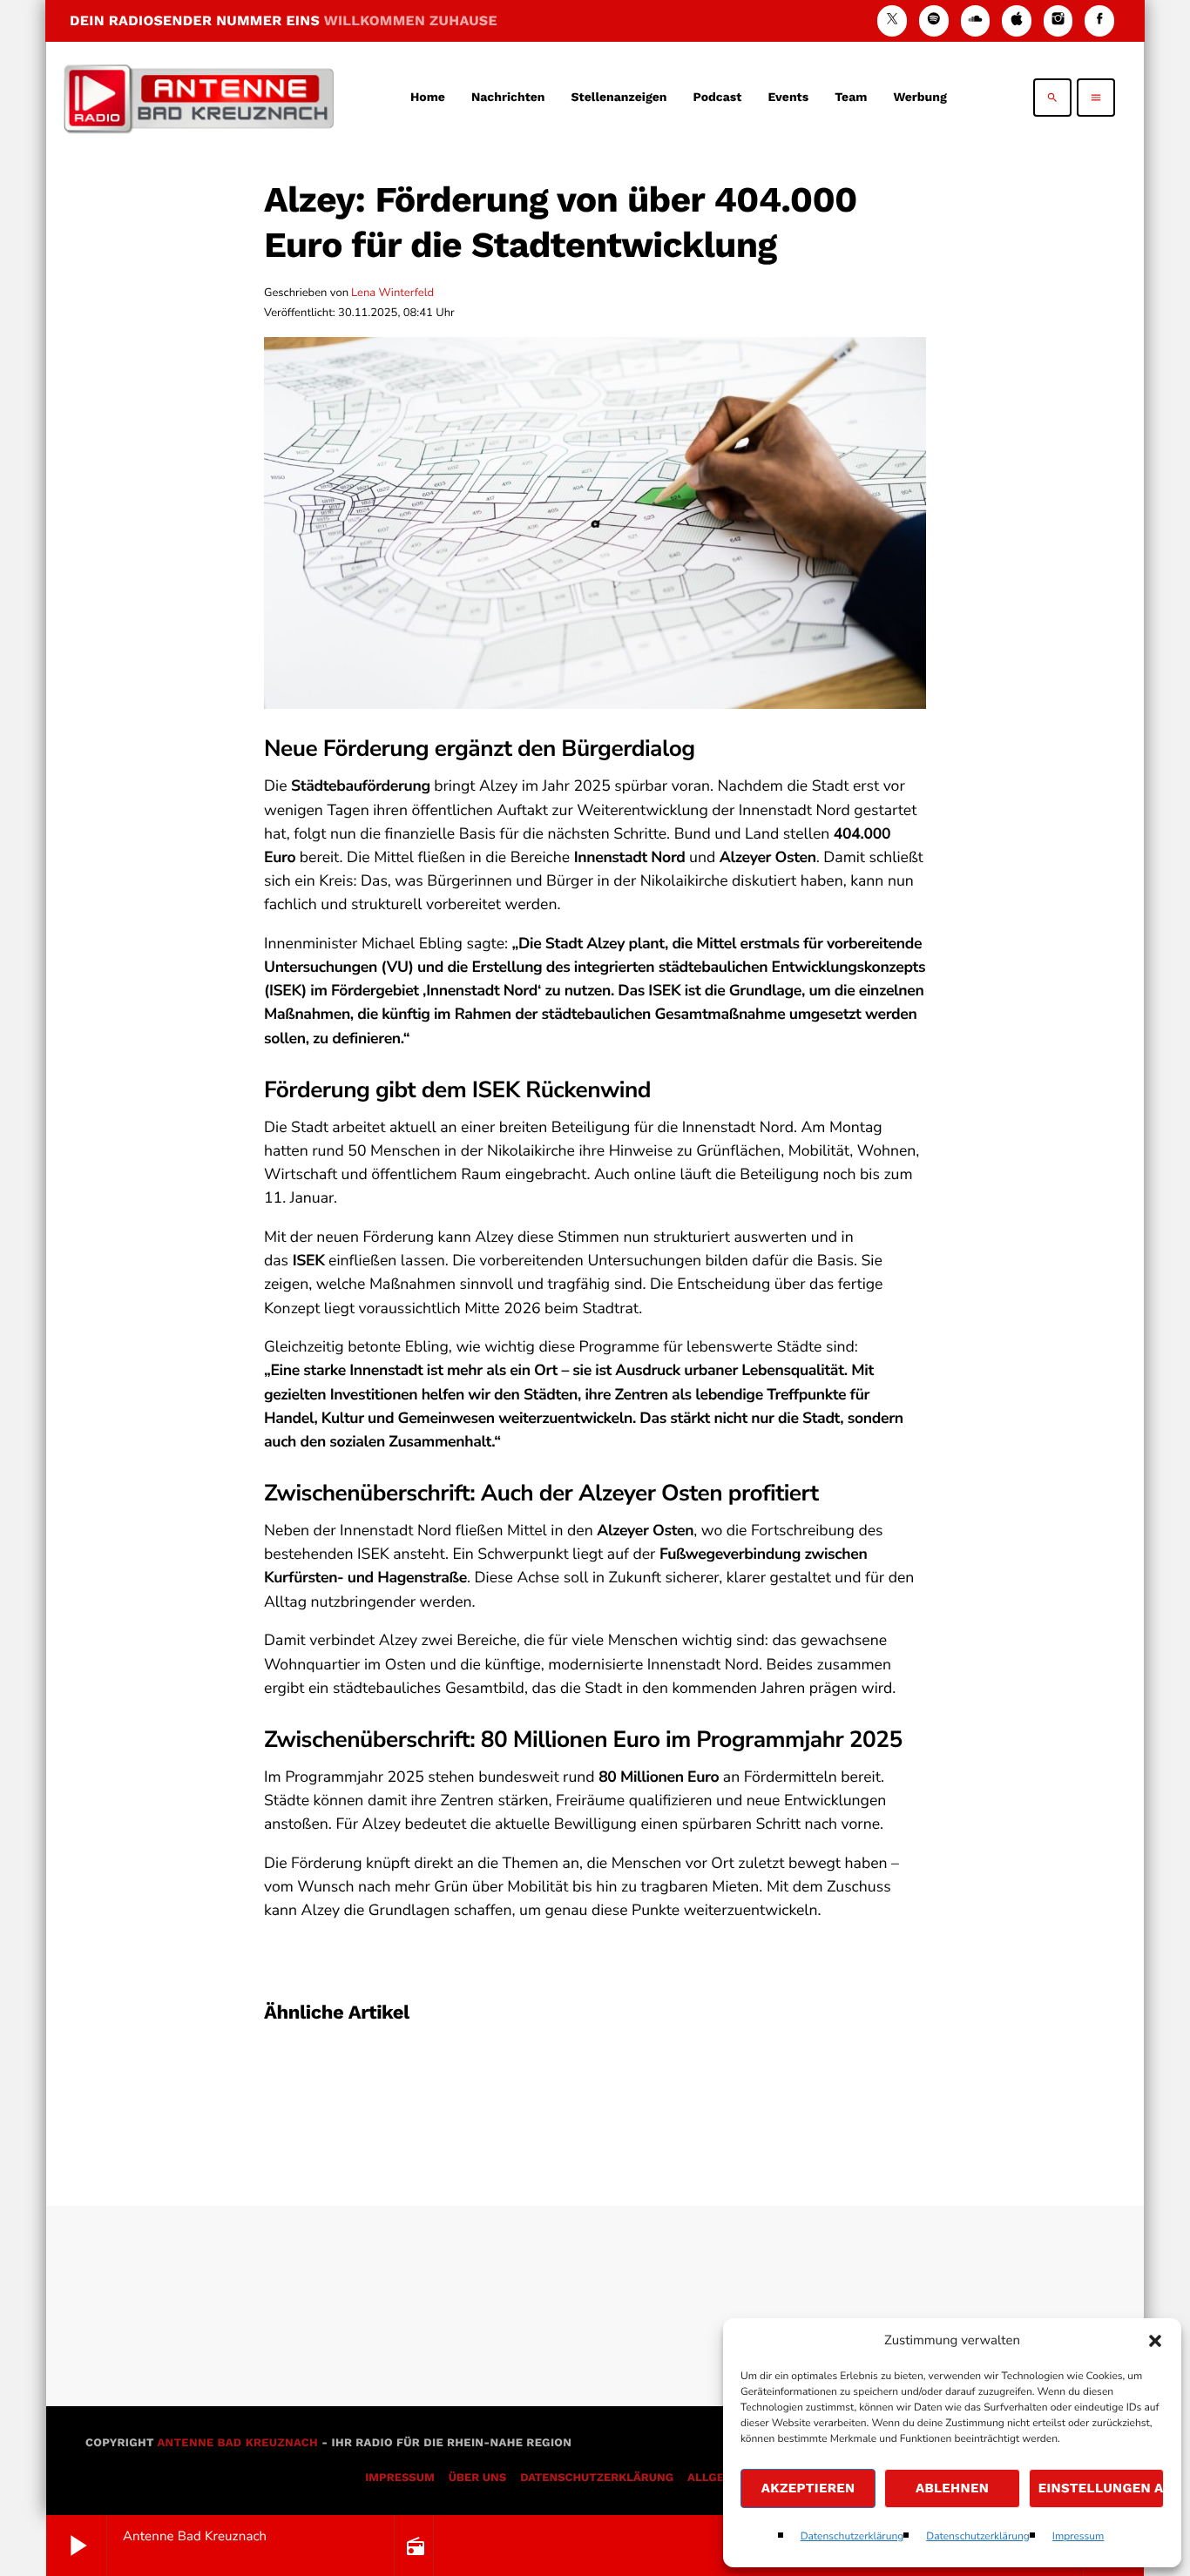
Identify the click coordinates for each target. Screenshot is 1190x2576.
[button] (1155, 2341)
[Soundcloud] (976, 20)
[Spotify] (934, 20)
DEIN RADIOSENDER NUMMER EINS (284, 20)
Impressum (1078, 2537)
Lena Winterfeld (392, 293)
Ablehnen (952, 2488)
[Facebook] (1099, 20)
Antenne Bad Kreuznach (237, 2443)
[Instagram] (1058, 20)
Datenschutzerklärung (852, 2537)
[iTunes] (1017, 20)
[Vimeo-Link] (199, 98)
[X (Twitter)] (892, 20)
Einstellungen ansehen (1101, 2488)
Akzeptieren (808, 2488)
